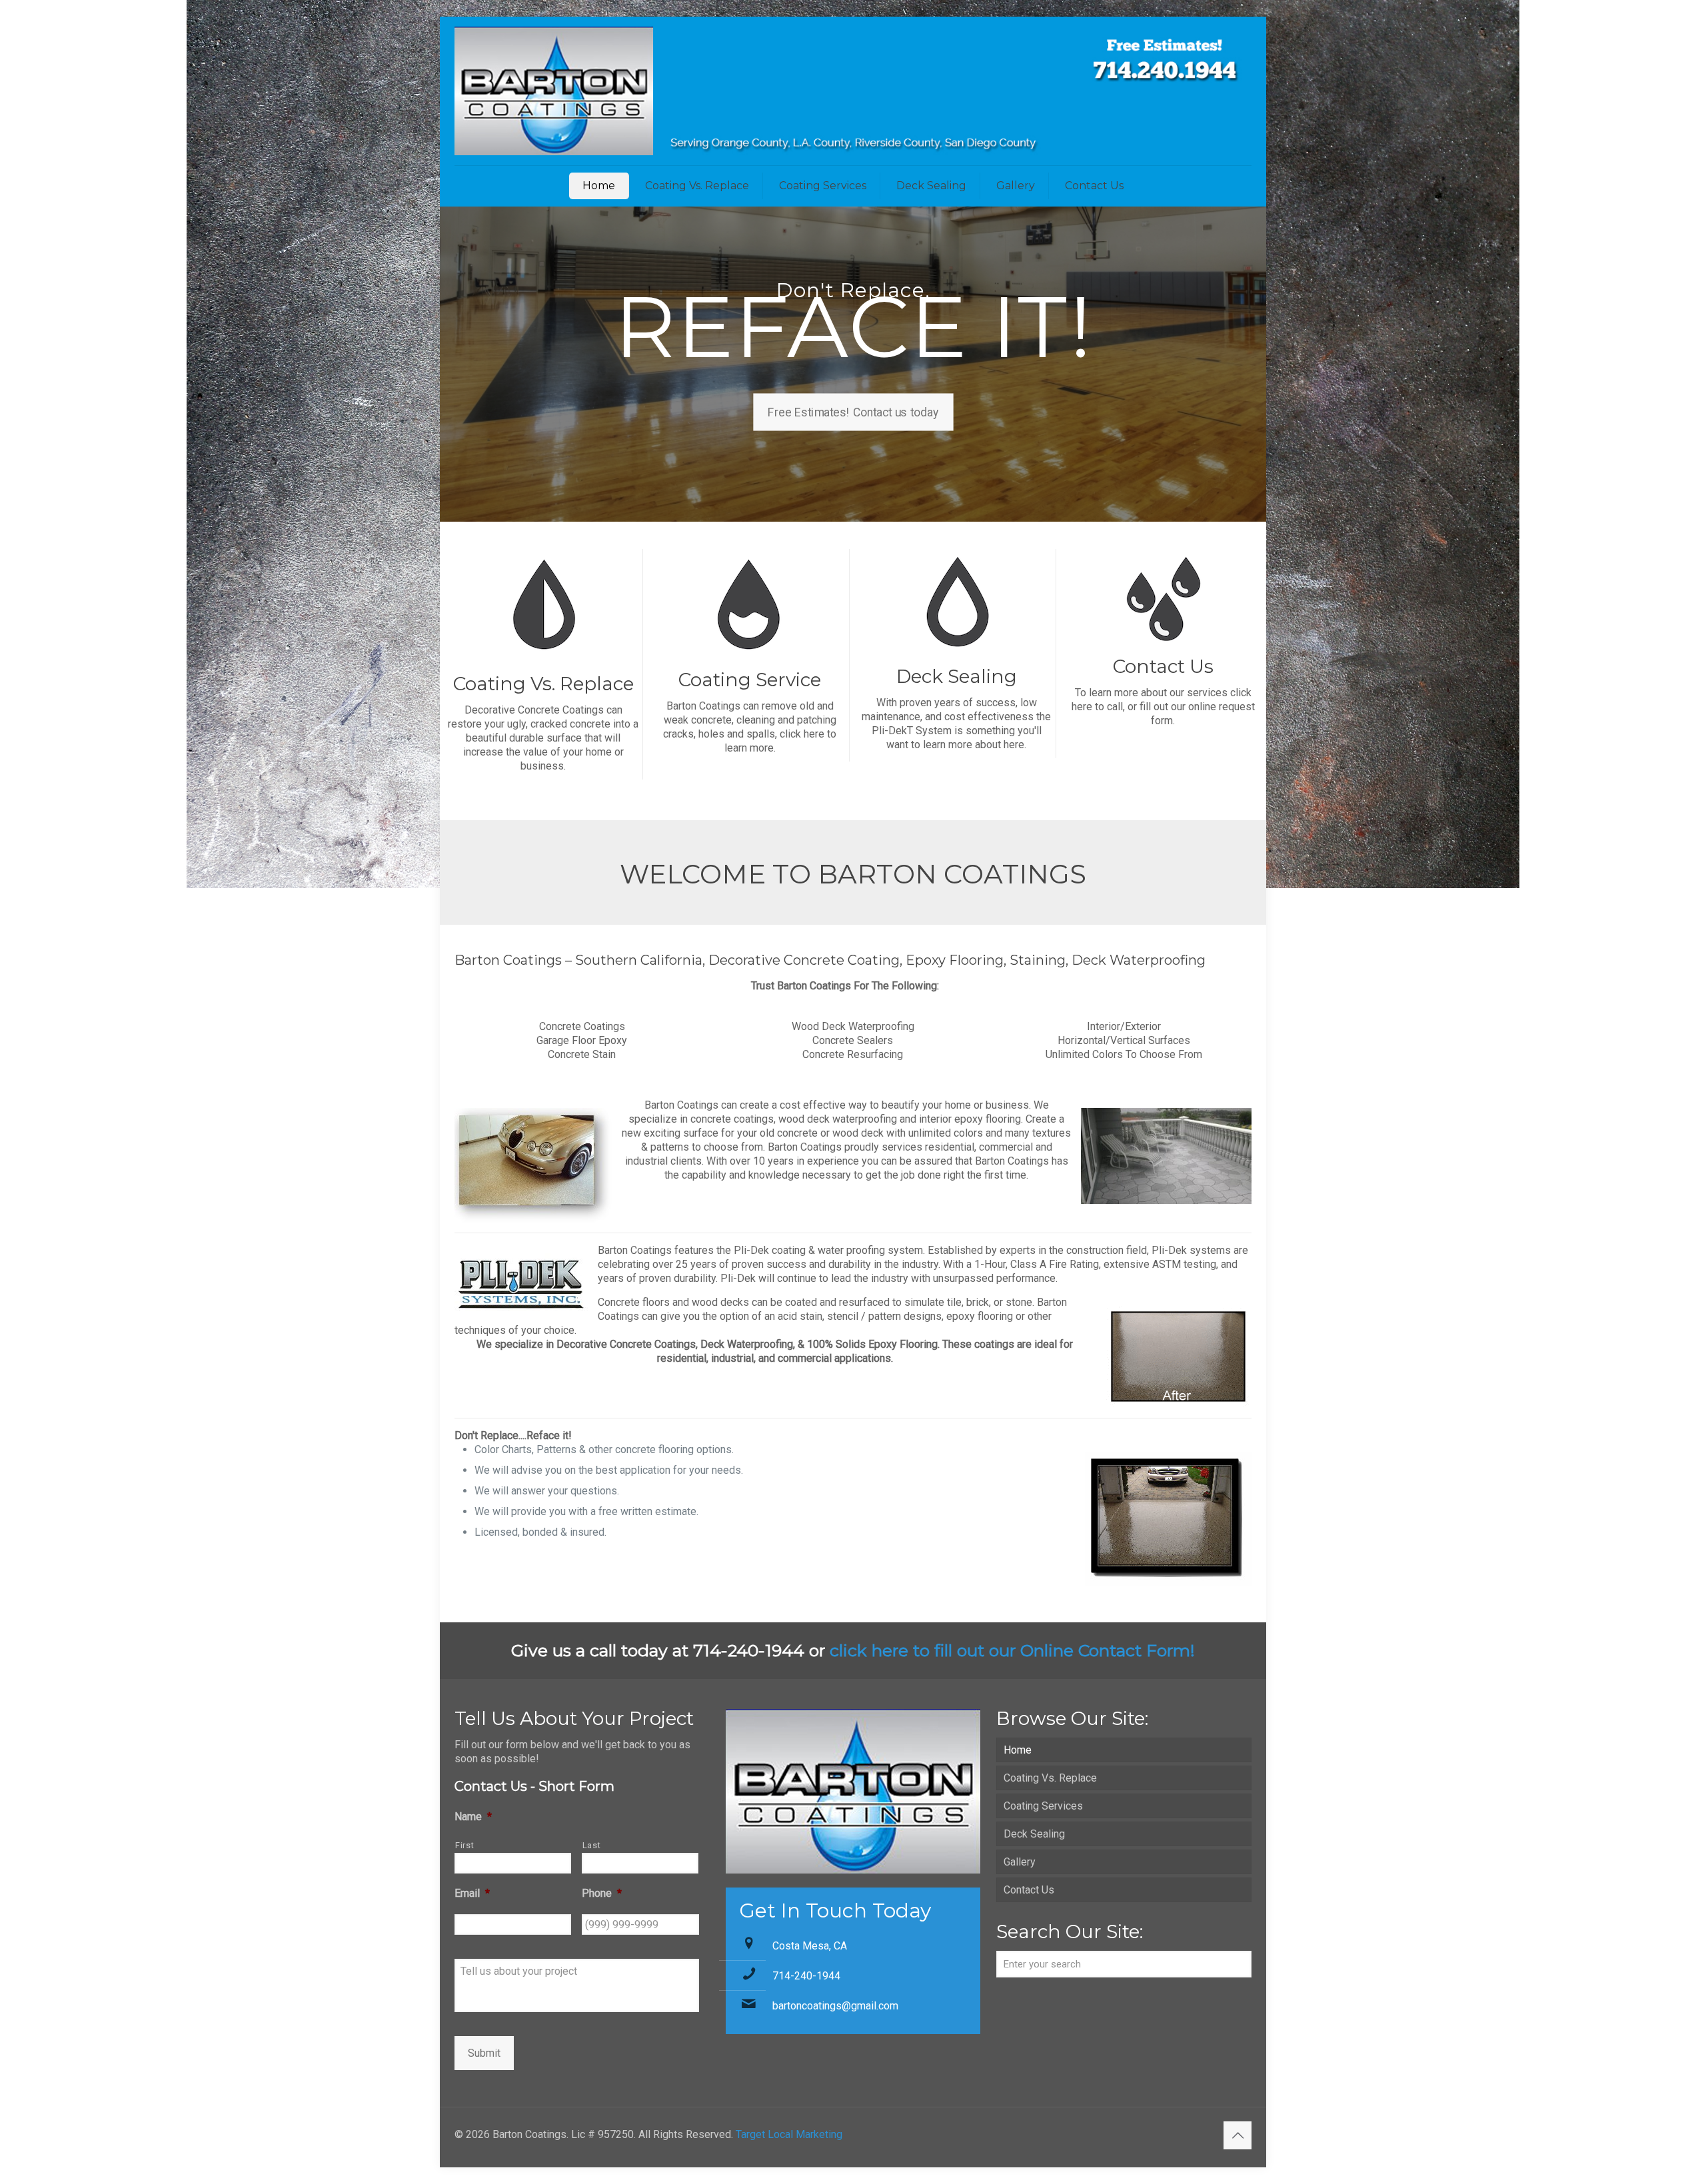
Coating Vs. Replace (1050, 1778)
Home (1018, 1750)
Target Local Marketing (789, 2134)
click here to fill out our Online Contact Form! (1012, 1650)
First (464, 1845)
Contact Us (1029, 1890)
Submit (484, 2053)
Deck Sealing (1034, 1834)
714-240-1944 (806, 1976)
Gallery (1020, 1862)
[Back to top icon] (1238, 2135)
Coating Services (1043, 1806)
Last (592, 1845)
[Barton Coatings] (853, 91)
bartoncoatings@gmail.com (835, 2006)
